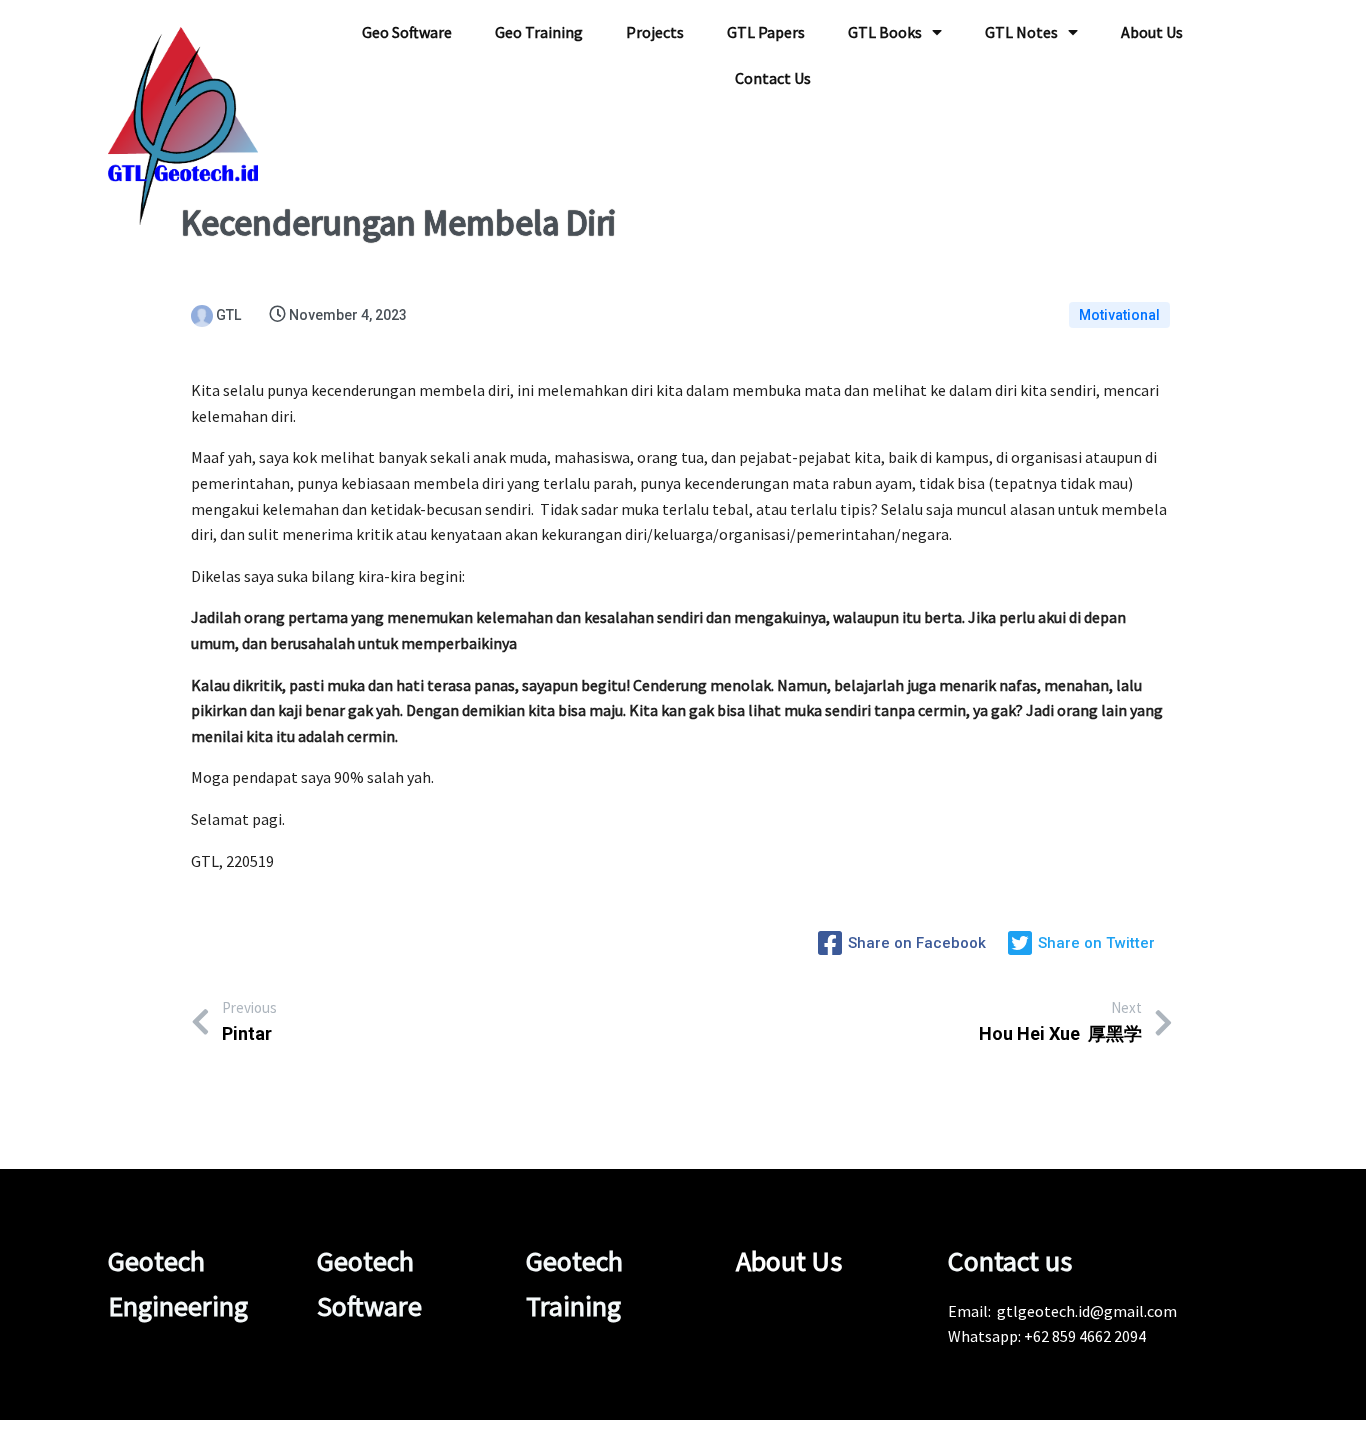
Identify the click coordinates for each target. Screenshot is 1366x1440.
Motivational (1119, 315)
